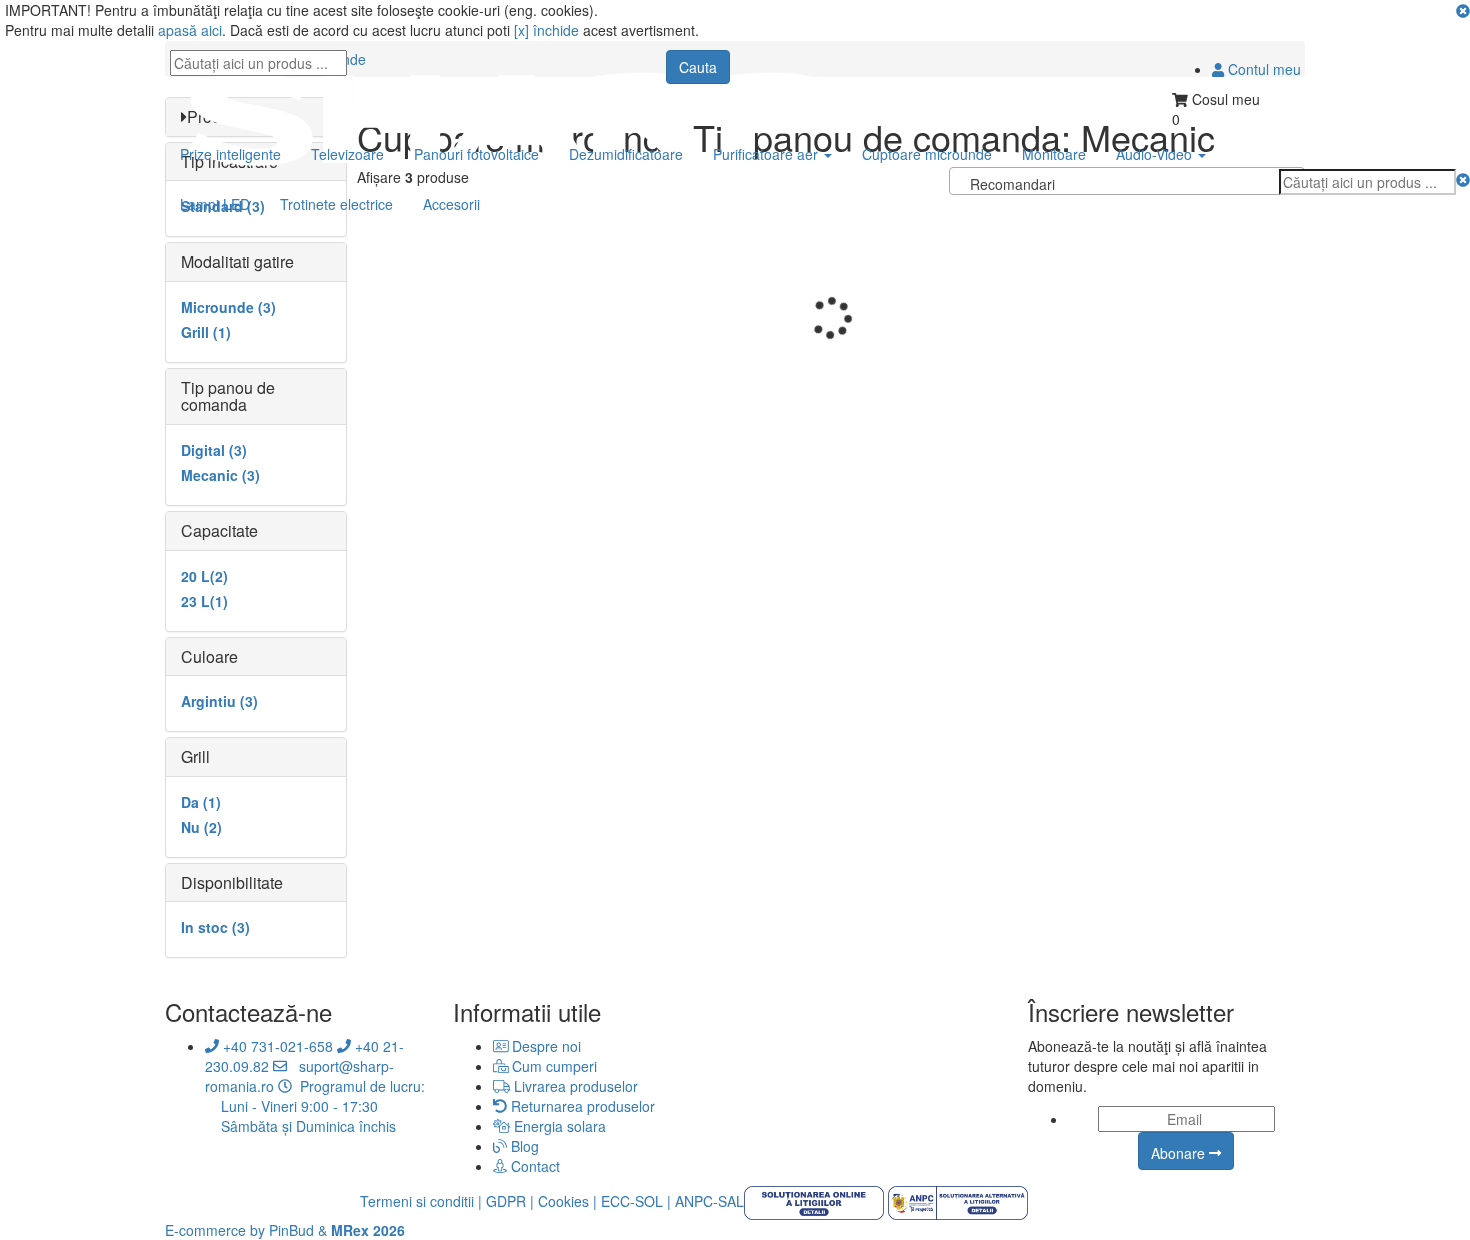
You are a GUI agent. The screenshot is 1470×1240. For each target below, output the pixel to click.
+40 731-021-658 (276, 1046)
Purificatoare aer (765, 154)
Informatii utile (527, 1012)
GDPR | (510, 1201)
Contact (533, 1166)
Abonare (1180, 1153)
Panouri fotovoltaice (476, 154)
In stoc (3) (215, 927)
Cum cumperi (552, 1066)
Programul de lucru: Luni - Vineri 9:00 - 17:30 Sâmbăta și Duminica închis (315, 1106)
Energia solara (558, 1126)
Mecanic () (220, 475)
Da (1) (201, 802)
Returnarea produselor (581, 1106)
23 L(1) (204, 601)
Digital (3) (214, 450)
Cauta (698, 67)
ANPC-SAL (709, 1201)
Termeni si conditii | (421, 1201)
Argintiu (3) (219, 701)
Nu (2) (201, 827)
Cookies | (567, 1201)
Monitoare (1054, 154)
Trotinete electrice (336, 204)
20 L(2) (204, 576)
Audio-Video (1154, 154)
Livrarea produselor (574, 1086)
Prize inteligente (230, 154)
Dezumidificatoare (626, 154)
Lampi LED (215, 204)
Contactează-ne (248, 1012)
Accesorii (451, 204)
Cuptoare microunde (927, 154)
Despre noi (544, 1046)
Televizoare (347, 154)
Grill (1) (206, 332)
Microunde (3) (228, 307)
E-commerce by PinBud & (285, 1230)
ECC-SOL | (636, 1201)
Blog (523, 1146)
